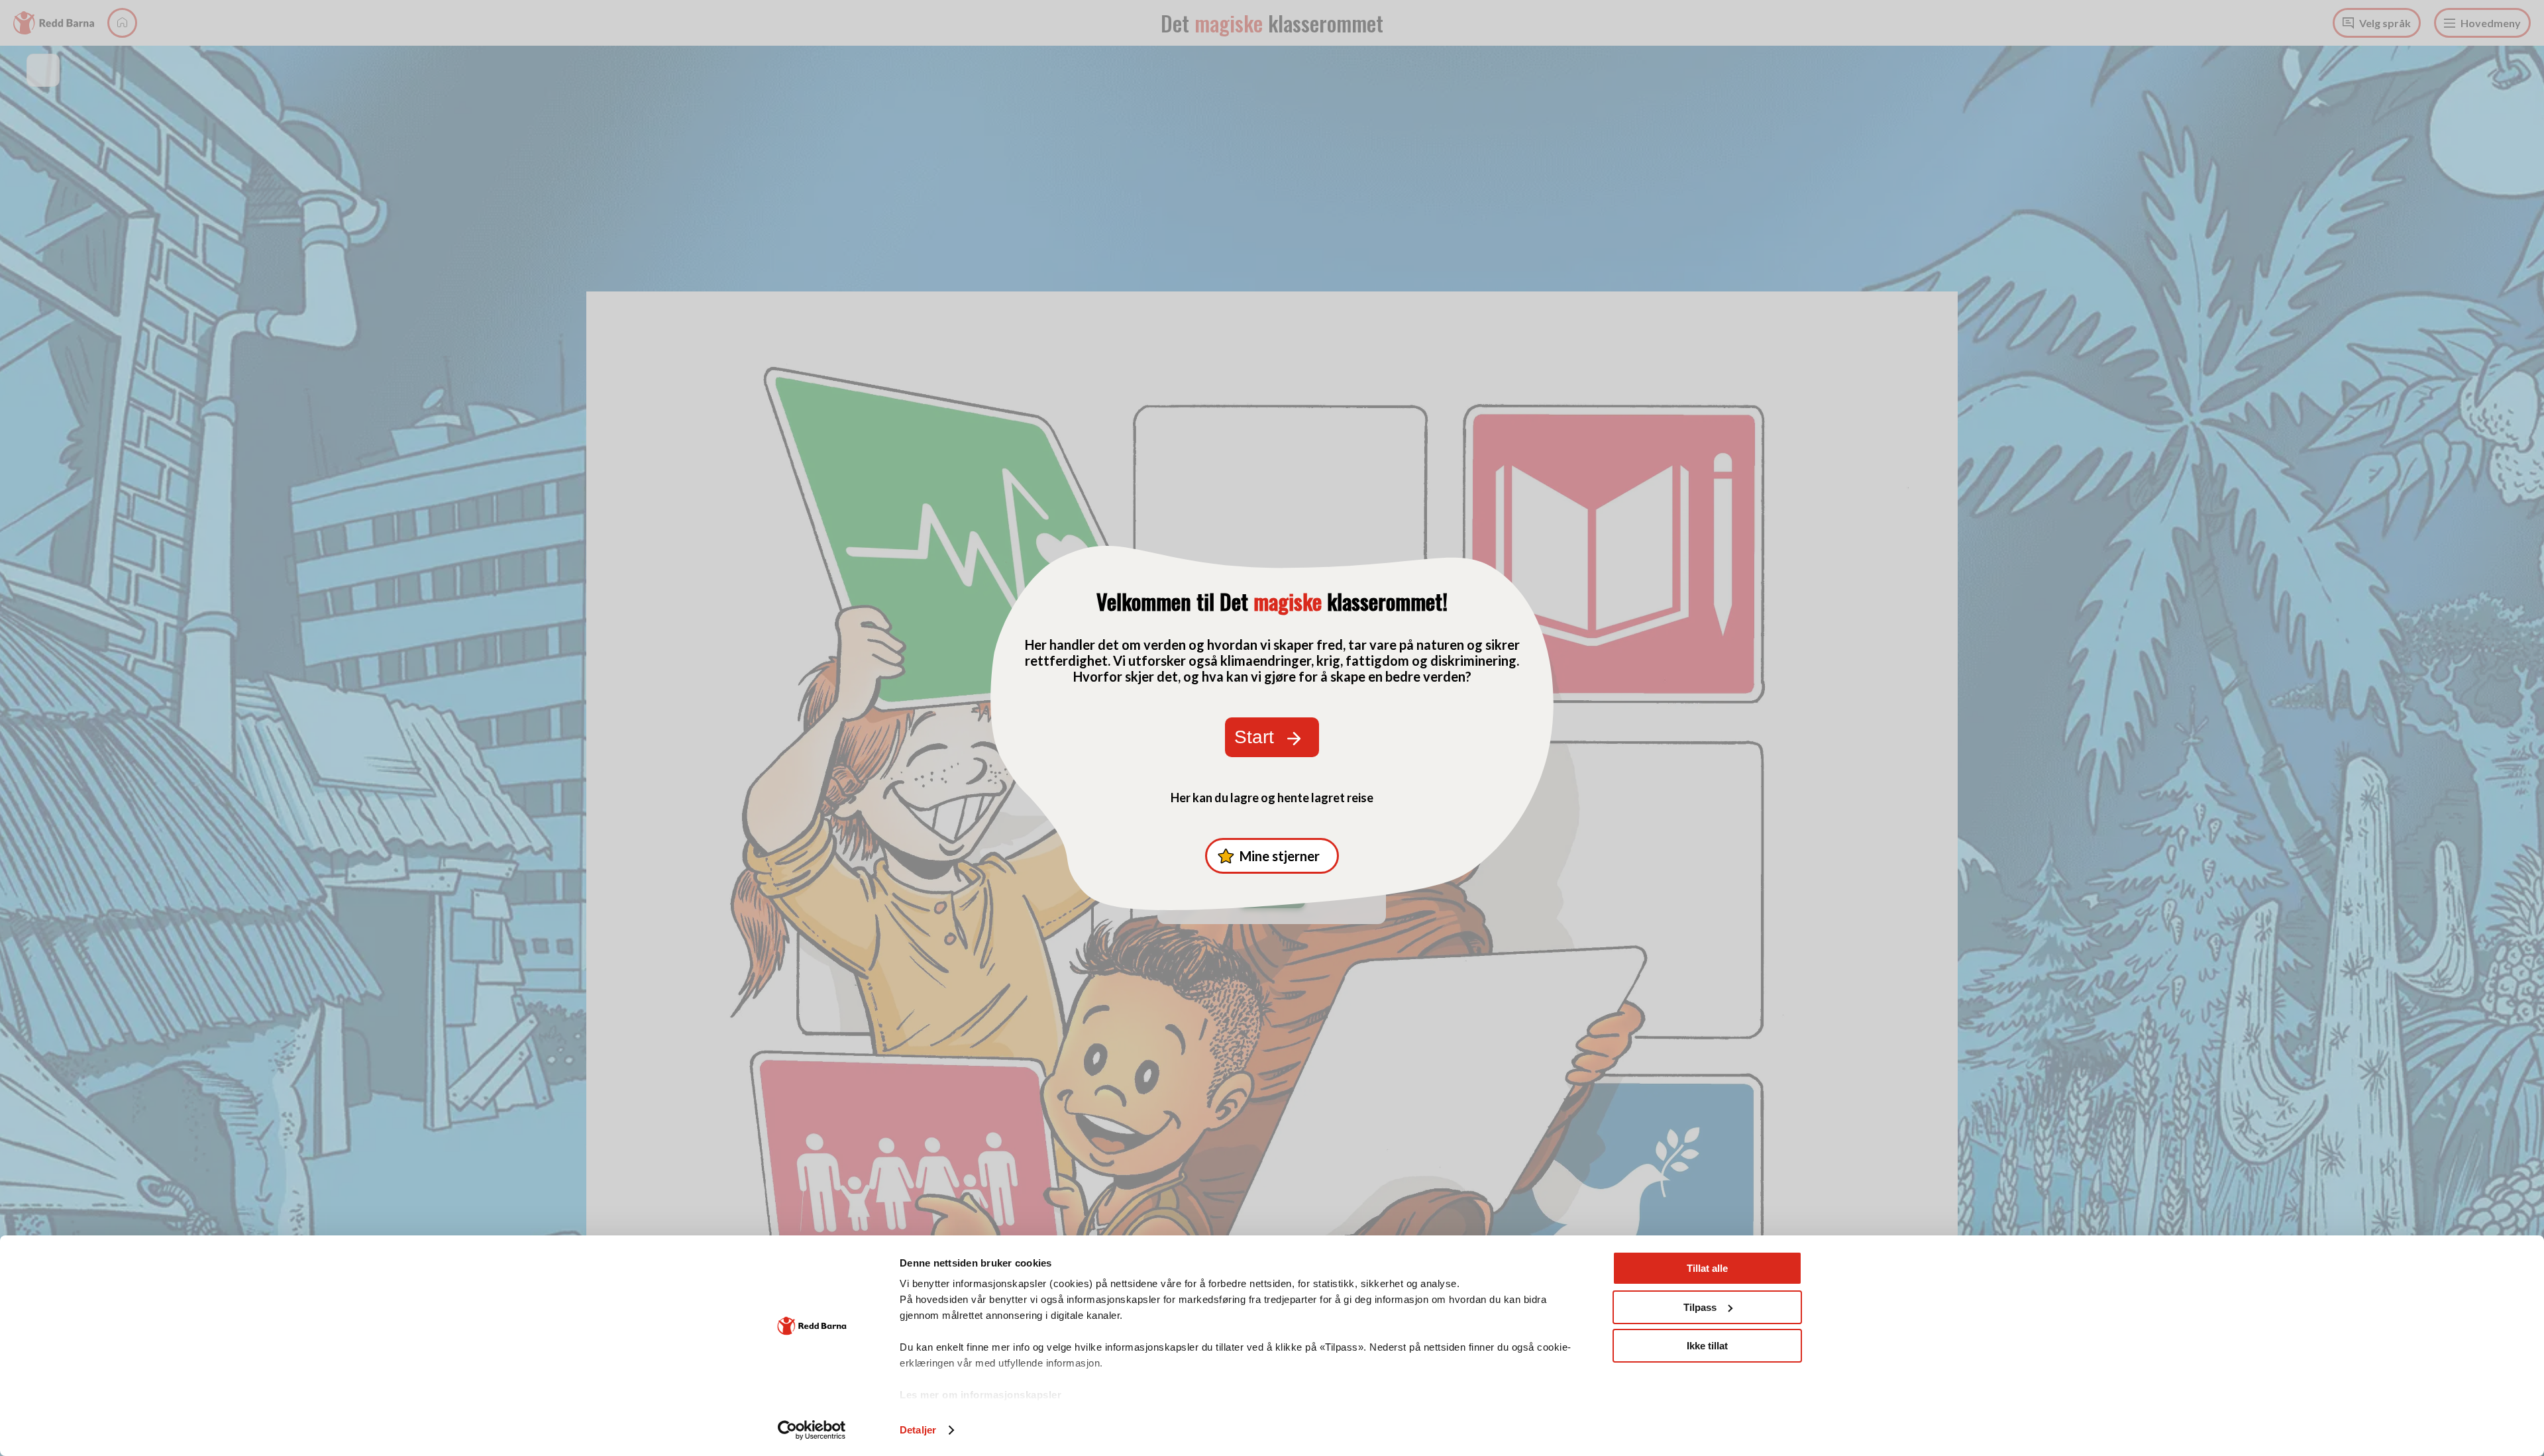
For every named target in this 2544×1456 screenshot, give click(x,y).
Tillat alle (1707, 1268)
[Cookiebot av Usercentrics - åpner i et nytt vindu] (812, 1430)
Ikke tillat (1707, 1346)
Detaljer (918, 1430)
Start (1254, 737)
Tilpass (1700, 1307)
